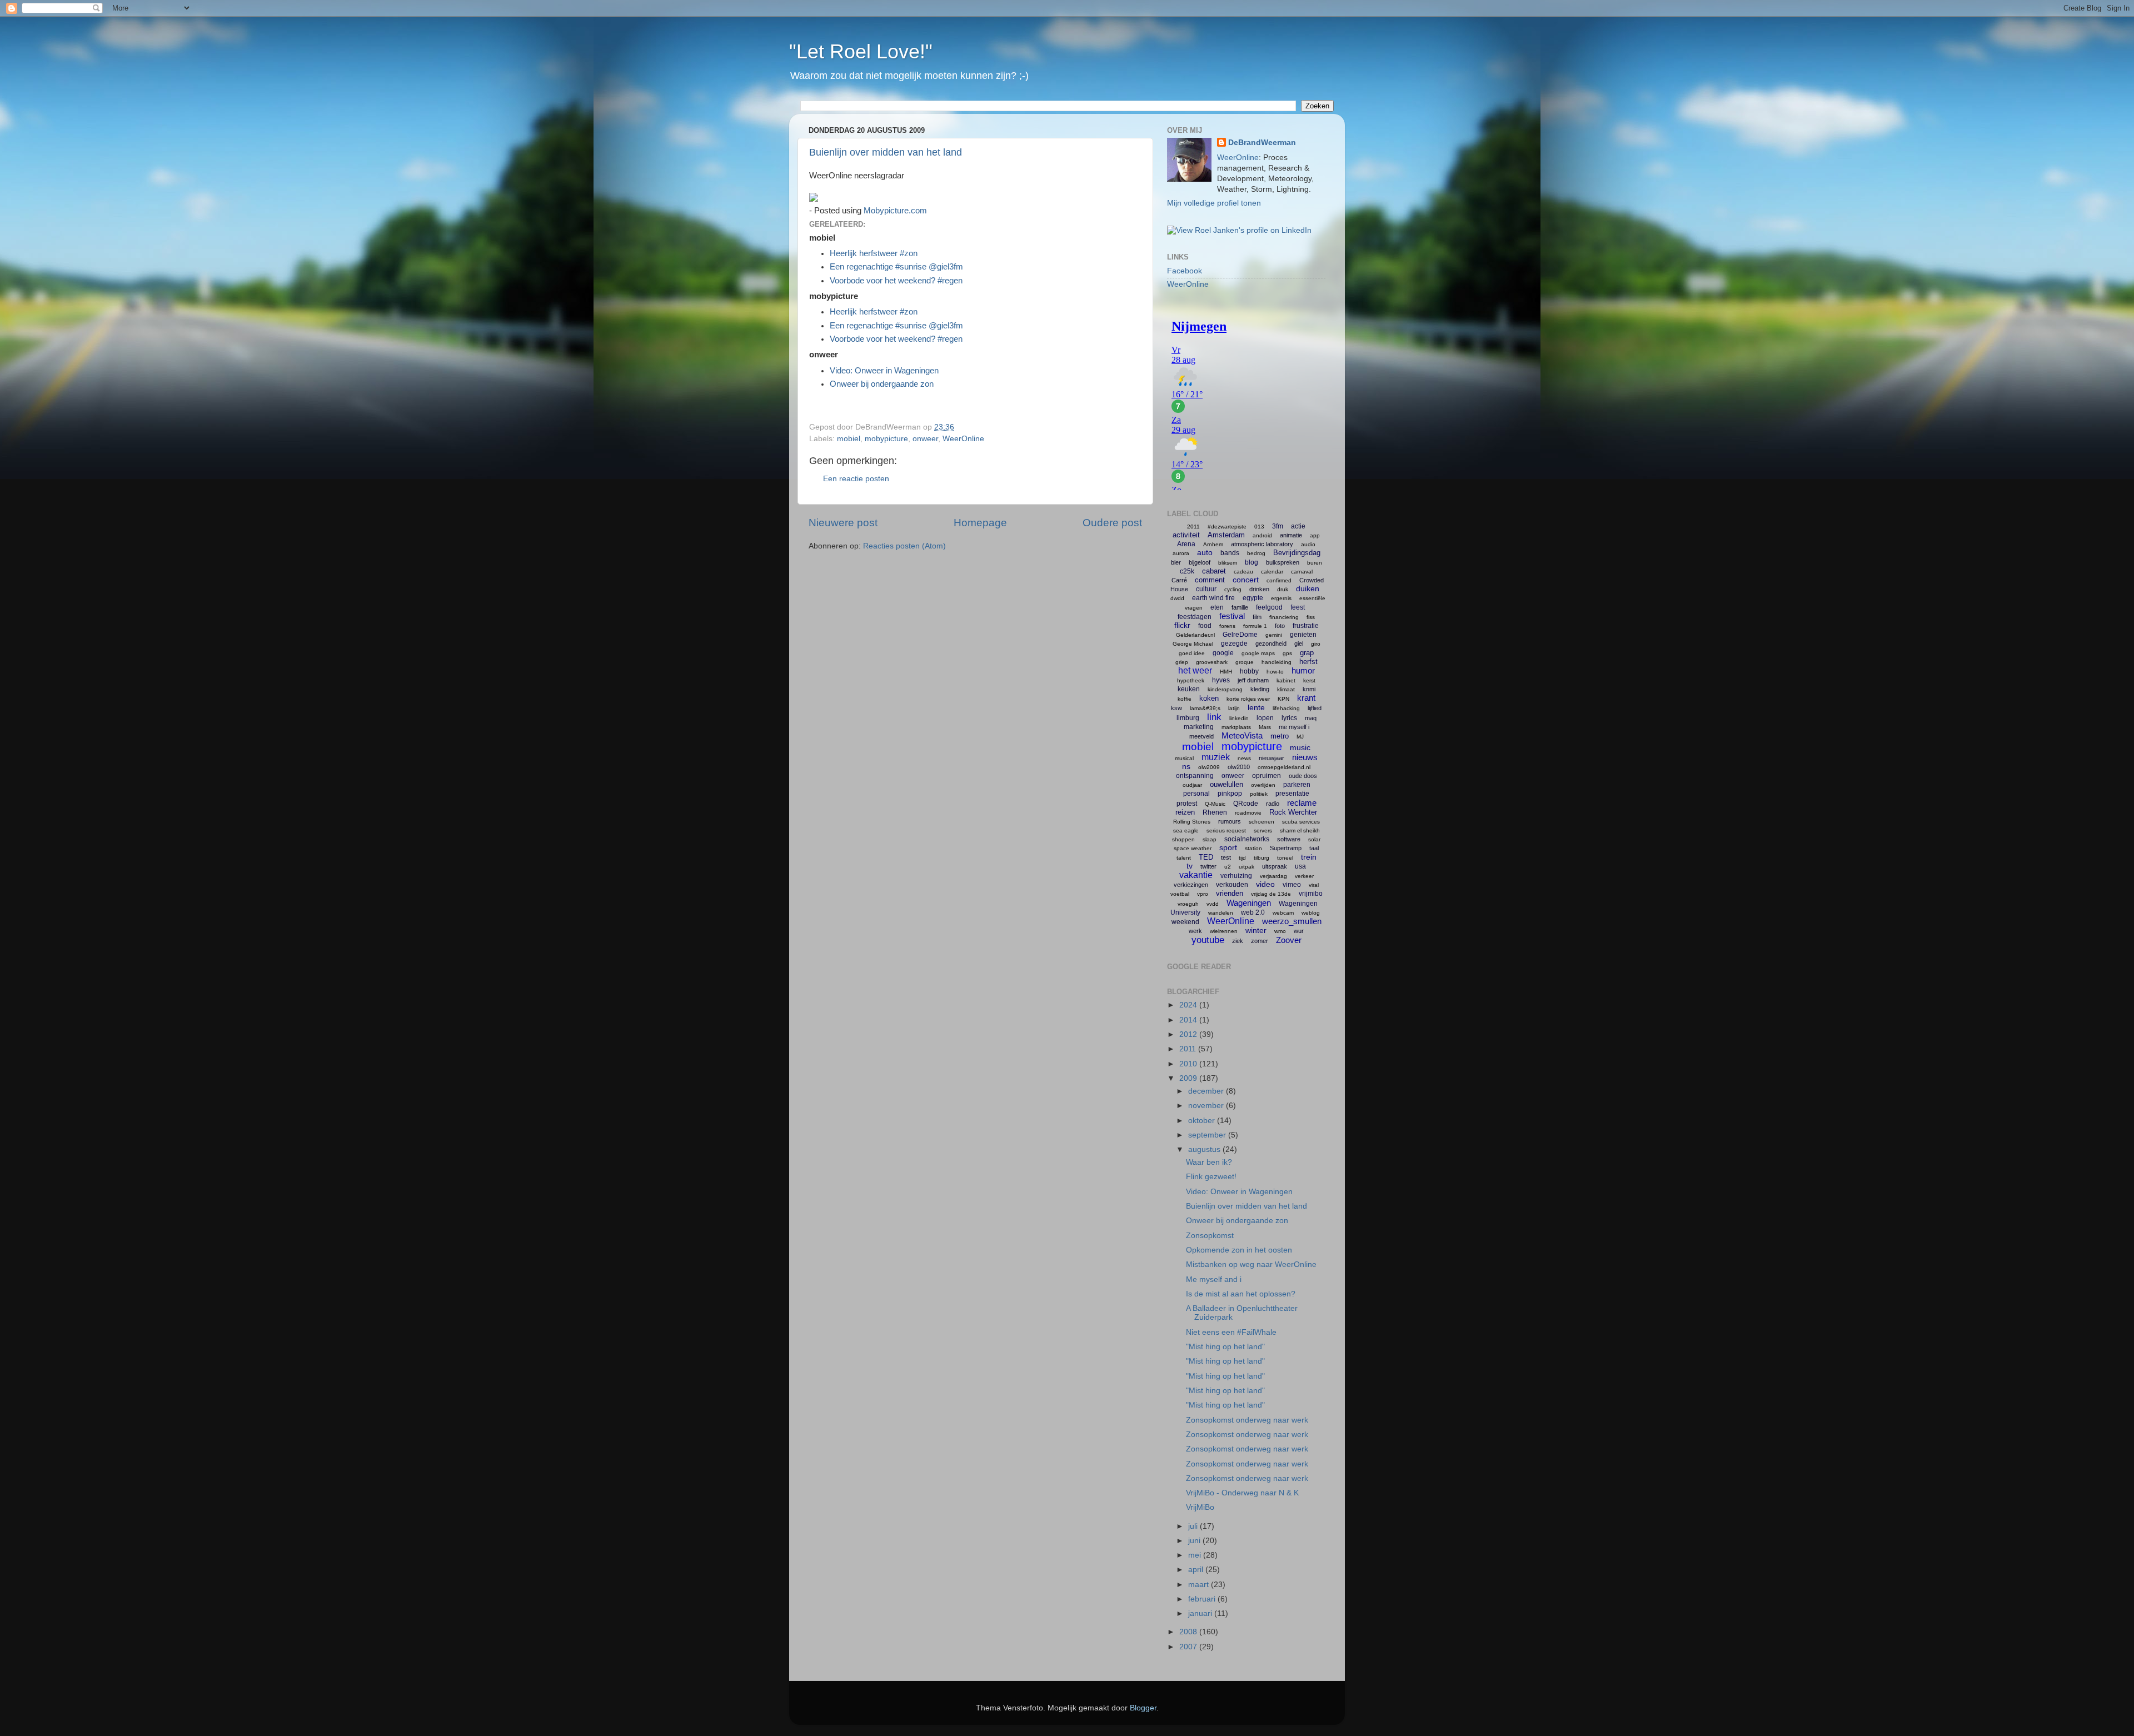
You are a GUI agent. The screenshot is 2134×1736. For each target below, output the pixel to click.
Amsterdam (1226, 535)
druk (1283, 589)
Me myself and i (1214, 1279)
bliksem (1228, 563)
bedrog (1256, 553)
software (1289, 839)
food (1205, 626)
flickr (1182, 625)
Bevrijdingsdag (1297, 553)
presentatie (1292, 794)
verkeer (1304, 876)
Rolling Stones (1192, 822)
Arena (1186, 544)
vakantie (1196, 875)
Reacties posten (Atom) (904, 546)
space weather (1193, 848)
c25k (1187, 571)
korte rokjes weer (1248, 699)
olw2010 (1239, 767)
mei (1196, 1555)
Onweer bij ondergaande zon (882, 384)
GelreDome (1240, 635)
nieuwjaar (1272, 758)
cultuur (1206, 589)
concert (1246, 580)
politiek (1259, 794)
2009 (1189, 1078)
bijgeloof (1200, 562)
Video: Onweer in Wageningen (884, 371)
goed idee (1192, 653)
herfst (1308, 662)
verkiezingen (1191, 885)
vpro (1203, 894)
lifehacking (1286, 708)
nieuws (1305, 757)
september (1208, 1135)
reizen (1185, 812)
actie (1298, 526)
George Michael (1193, 644)
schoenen (1262, 822)
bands (1230, 553)
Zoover (1289, 940)
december (1207, 1091)
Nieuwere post (843, 523)
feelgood (1269, 607)
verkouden (1232, 885)
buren (1315, 563)
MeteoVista (1242, 735)
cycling (1233, 589)
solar (1314, 839)
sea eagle (1186, 830)
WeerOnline (963, 439)
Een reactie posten (856, 479)
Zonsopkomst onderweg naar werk (1247, 1420)
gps (1287, 653)
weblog (1311, 913)
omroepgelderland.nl (1284, 767)
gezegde (1234, 643)
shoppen (1183, 839)
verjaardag (1273, 876)
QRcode (1246, 804)
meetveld (1201, 736)
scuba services (1301, 822)
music (1300, 747)
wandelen (1221, 913)
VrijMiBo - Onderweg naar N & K (1242, 1493)
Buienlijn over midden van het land (886, 152)
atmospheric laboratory (1262, 544)
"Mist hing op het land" (1225, 1347)
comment (1210, 580)
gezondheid (1271, 643)
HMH (1226, 672)
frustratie (1306, 626)
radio (1273, 804)
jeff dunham (1253, 680)
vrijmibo (1311, 894)
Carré (1179, 580)
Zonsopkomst (1210, 1236)
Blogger (1143, 1708)
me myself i (1294, 727)
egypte (1253, 598)
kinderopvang (1225, 689)
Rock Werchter (1293, 812)
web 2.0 (1253, 912)
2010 (1189, 1064)
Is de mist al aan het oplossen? (1241, 1294)
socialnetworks (1247, 839)
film (1257, 617)
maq (1311, 718)
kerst (1309, 680)
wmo (1280, 931)
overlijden (1263, 785)
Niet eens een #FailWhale (1231, 1332)
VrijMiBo (1200, 1507)
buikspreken (1283, 562)
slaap (1210, 839)
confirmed (1279, 580)
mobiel (849, 439)
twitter (1208, 866)
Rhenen (1215, 812)
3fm (1278, 526)
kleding (1260, 689)
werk (1195, 931)
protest (1187, 804)
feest (1298, 607)
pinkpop (1230, 794)
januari (1201, 1613)
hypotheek (1191, 680)
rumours (1230, 821)
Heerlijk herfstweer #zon (874, 253)
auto (1205, 552)
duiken (1308, 588)
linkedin (1239, 718)
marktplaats (1236, 727)
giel (1299, 643)
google (1223, 653)
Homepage (980, 523)
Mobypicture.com (895, 211)
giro (1316, 644)
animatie (1291, 535)
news (1244, 758)
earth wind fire (1213, 598)
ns (1186, 766)
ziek (1238, 941)
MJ (1300, 737)
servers (1263, 830)
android (1262, 535)
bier (1176, 562)
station (1253, 848)
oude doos (1303, 776)
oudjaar (1192, 785)
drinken (1259, 589)
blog (1252, 562)
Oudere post (1112, 523)
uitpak (1247, 867)
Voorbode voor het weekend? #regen (896, 281)
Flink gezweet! (1211, 1177)
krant (1306, 698)
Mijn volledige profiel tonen (1214, 203)
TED (1206, 857)
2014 (1189, 1020)
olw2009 (1209, 767)
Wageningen (1249, 903)
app (1315, 535)
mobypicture (886, 439)
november (1207, 1106)
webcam (1283, 913)
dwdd (1177, 598)
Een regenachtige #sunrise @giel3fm (896, 267)
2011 (1193, 527)
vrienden (1230, 893)
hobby (1249, 671)
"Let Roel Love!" (861, 51)
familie (1240, 607)
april (1197, 1570)
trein (1309, 857)
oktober (1203, 1121)
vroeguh (1188, 904)
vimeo (1292, 885)
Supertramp (1286, 848)
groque (1245, 662)
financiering (1284, 617)
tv (1190, 866)
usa (1300, 866)
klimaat (1286, 689)
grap (1307, 653)
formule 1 (1255, 626)
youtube (1208, 940)
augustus (1205, 1149)
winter (1256, 930)
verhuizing (1236, 876)
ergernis (1281, 598)
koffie (1185, 699)
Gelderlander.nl (1195, 635)
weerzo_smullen (1292, 921)
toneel (1285, 858)
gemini (1274, 635)
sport (1228, 847)
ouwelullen (1226, 784)
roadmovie (1248, 813)
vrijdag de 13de (1271, 894)
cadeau (1243, 572)
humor (1303, 670)
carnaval (1302, 572)
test (1226, 857)
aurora (1181, 553)
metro (1280, 736)
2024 (1189, 1005)
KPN (1283, 699)
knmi (1309, 689)
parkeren (1297, 785)
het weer (1195, 670)
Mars (1265, 727)
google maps (1258, 653)
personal (1196, 794)
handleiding (1277, 662)
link (1214, 717)
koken (1209, 698)
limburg (1188, 718)
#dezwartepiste (1227, 527)
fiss (1311, 617)
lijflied (1315, 708)
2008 (1189, 1632)
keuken (1189, 689)
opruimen (1267, 776)
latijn (1234, 708)
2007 (1189, 1647)
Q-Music (1215, 804)
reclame (1302, 803)
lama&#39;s (1205, 708)
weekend (1185, 922)
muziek (1216, 757)
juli (1194, 1526)
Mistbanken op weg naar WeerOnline (1251, 1264)
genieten (1303, 635)
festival (1232, 616)
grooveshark (1212, 662)
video (1265, 884)
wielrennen (1224, 931)
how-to (1275, 672)
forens (1227, 626)
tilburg (1262, 858)
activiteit (1186, 535)
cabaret (1214, 571)
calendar (1272, 572)
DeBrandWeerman (1262, 143)
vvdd (1213, 904)
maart (1200, 1585)
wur (1299, 931)
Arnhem (1213, 544)
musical (1184, 758)
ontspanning (1195, 776)
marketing (1199, 727)
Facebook (1185, 271)
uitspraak (1275, 866)
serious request (1226, 830)
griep (1182, 662)
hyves (1221, 680)
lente (1256, 707)
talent (1184, 858)
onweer (925, 439)
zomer (1260, 941)
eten (1217, 607)
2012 (1189, 1034)
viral (1314, 885)
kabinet (1286, 680)
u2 (1228, 867)
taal (1314, 848)
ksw (1176, 708)
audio (1308, 544)
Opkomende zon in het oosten (1239, 1250)
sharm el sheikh (1300, 830)
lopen (1265, 718)
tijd (1242, 858)
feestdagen (1195, 617)
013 (1259, 527)
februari (1203, 1599)
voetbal (1180, 894)
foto (1280, 626)
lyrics (1289, 718)
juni (1195, 1541)
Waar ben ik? (1209, 1162)
